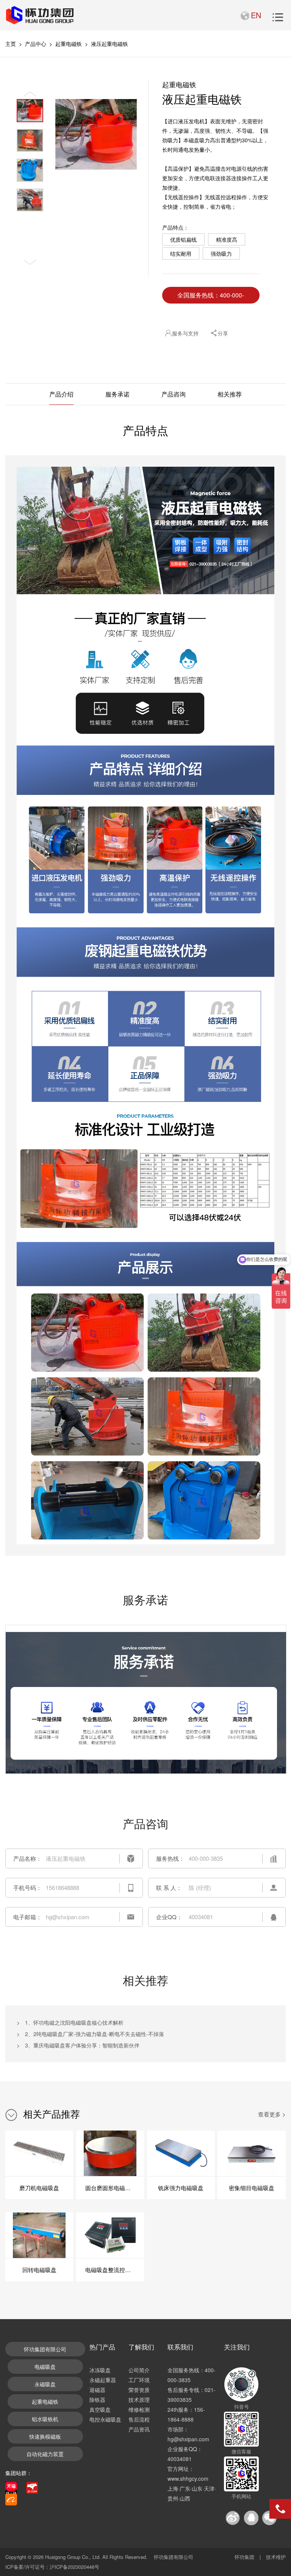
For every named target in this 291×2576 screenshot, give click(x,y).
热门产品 (102, 2347)
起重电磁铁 (69, 44)
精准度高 (227, 239)
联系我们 (180, 2347)
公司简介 (139, 2370)
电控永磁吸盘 (105, 2419)
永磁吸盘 (45, 2384)
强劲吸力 (221, 253)
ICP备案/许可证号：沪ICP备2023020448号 (52, 2567)
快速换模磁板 (45, 2436)
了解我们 (141, 2347)
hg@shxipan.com (188, 2439)
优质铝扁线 (183, 239)
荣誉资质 (139, 2390)
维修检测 (139, 2409)
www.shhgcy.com (188, 2478)
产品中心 (36, 44)
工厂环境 (139, 2380)
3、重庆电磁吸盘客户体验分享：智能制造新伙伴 (82, 2045)
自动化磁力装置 (45, 2454)
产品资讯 (139, 2429)
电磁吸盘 (45, 2367)
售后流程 (139, 2419)
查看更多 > (272, 2114)
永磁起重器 (103, 2380)
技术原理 (139, 2400)
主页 (11, 44)
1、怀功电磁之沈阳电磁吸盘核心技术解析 (74, 2022)
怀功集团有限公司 (45, 2349)
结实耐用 (181, 253)
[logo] (39, 15)
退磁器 (97, 2390)
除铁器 (97, 2400)
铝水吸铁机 (45, 2419)
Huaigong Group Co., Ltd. (73, 2557)
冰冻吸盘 (100, 2370)
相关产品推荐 (52, 2113)
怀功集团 (244, 2557)
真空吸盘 (100, 2409)
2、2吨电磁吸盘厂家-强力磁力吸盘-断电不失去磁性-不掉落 (95, 2034)
